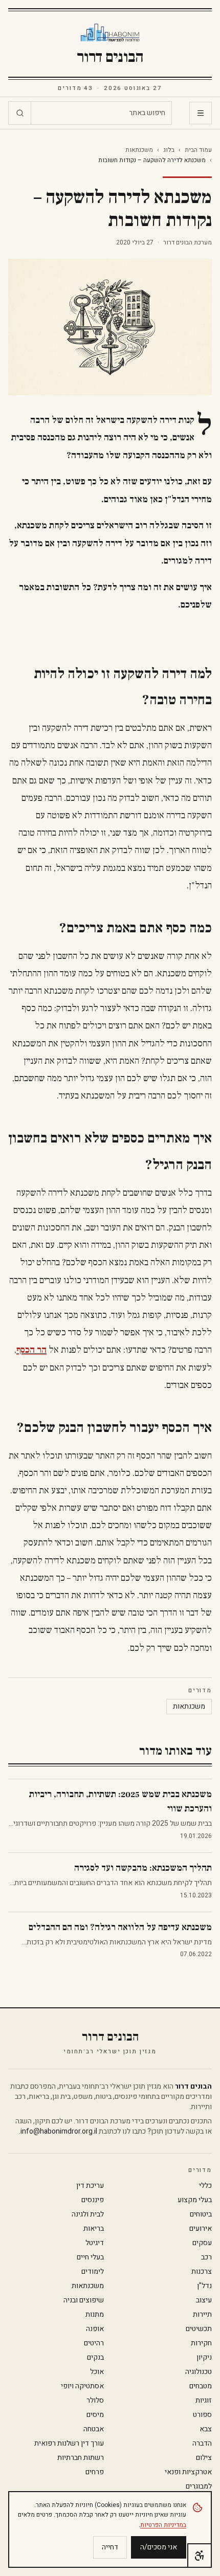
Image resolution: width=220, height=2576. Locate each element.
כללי (205, 2186)
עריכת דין (90, 2186)
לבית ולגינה (88, 2214)
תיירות (202, 2315)
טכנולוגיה (199, 2372)
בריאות (94, 2229)
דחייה (110, 2547)
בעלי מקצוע (195, 2200)
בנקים (95, 2358)
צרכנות (202, 2272)
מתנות (95, 2315)
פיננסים (93, 2200)
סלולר (95, 2401)
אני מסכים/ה (159, 2547)
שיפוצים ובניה (84, 2300)
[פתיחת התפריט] (201, 113)
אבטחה (94, 2429)
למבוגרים (199, 2487)
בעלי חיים (90, 2257)
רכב (206, 2257)
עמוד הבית (198, 150)
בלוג (169, 150)
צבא (206, 2429)
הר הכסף (31, 1350)
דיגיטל (95, 2243)
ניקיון (204, 2358)
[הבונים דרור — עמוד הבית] (110, 33)
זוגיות (204, 2401)
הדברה (202, 2444)
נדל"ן (204, 2286)
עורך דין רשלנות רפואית (69, 2444)
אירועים (201, 2229)
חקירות (201, 2343)
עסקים (202, 2243)
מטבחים (201, 2386)
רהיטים (94, 2343)
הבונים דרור (110, 57)
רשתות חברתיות (81, 2458)
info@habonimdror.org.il (59, 2131)
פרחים (95, 2472)
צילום (204, 2458)
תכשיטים (199, 2329)
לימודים (93, 2272)
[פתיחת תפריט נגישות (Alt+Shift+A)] (200, 2556)
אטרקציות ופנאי (188, 2472)
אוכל (97, 2372)
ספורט (202, 2415)
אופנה (95, 2329)
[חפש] (20, 113)
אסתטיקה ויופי (82, 2386)
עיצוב (204, 2300)
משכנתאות (139, 150)
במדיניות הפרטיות (163, 2525)
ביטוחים (201, 2214)
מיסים (95, 2415)
